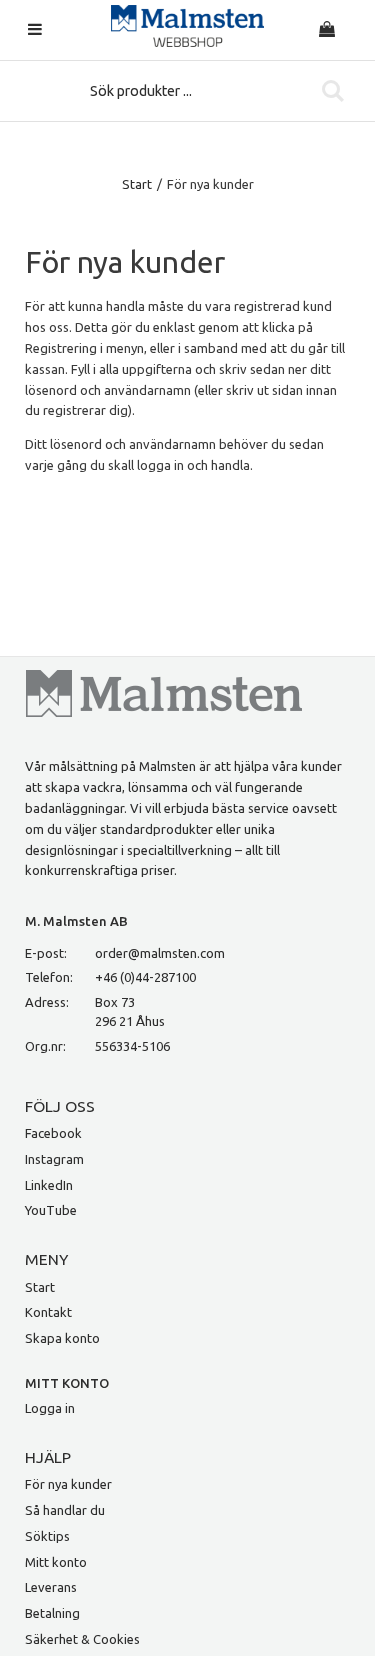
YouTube (51, 1210)
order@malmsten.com (160, 953)
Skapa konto (62, 1338)
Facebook (53, 1133)
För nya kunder (68, 1484)
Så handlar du (65, 1510)
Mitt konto (56, 1562)
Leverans (51, 1587)
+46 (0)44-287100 (145, 977)
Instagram (54, 1159)
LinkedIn (49, 1185)
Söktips (47, 1536)
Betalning (52, 1613)
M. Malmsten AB (76, 921)
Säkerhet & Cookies (82, 1639)
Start (137, 184)
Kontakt (48, 1312)
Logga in (50, 1408)
